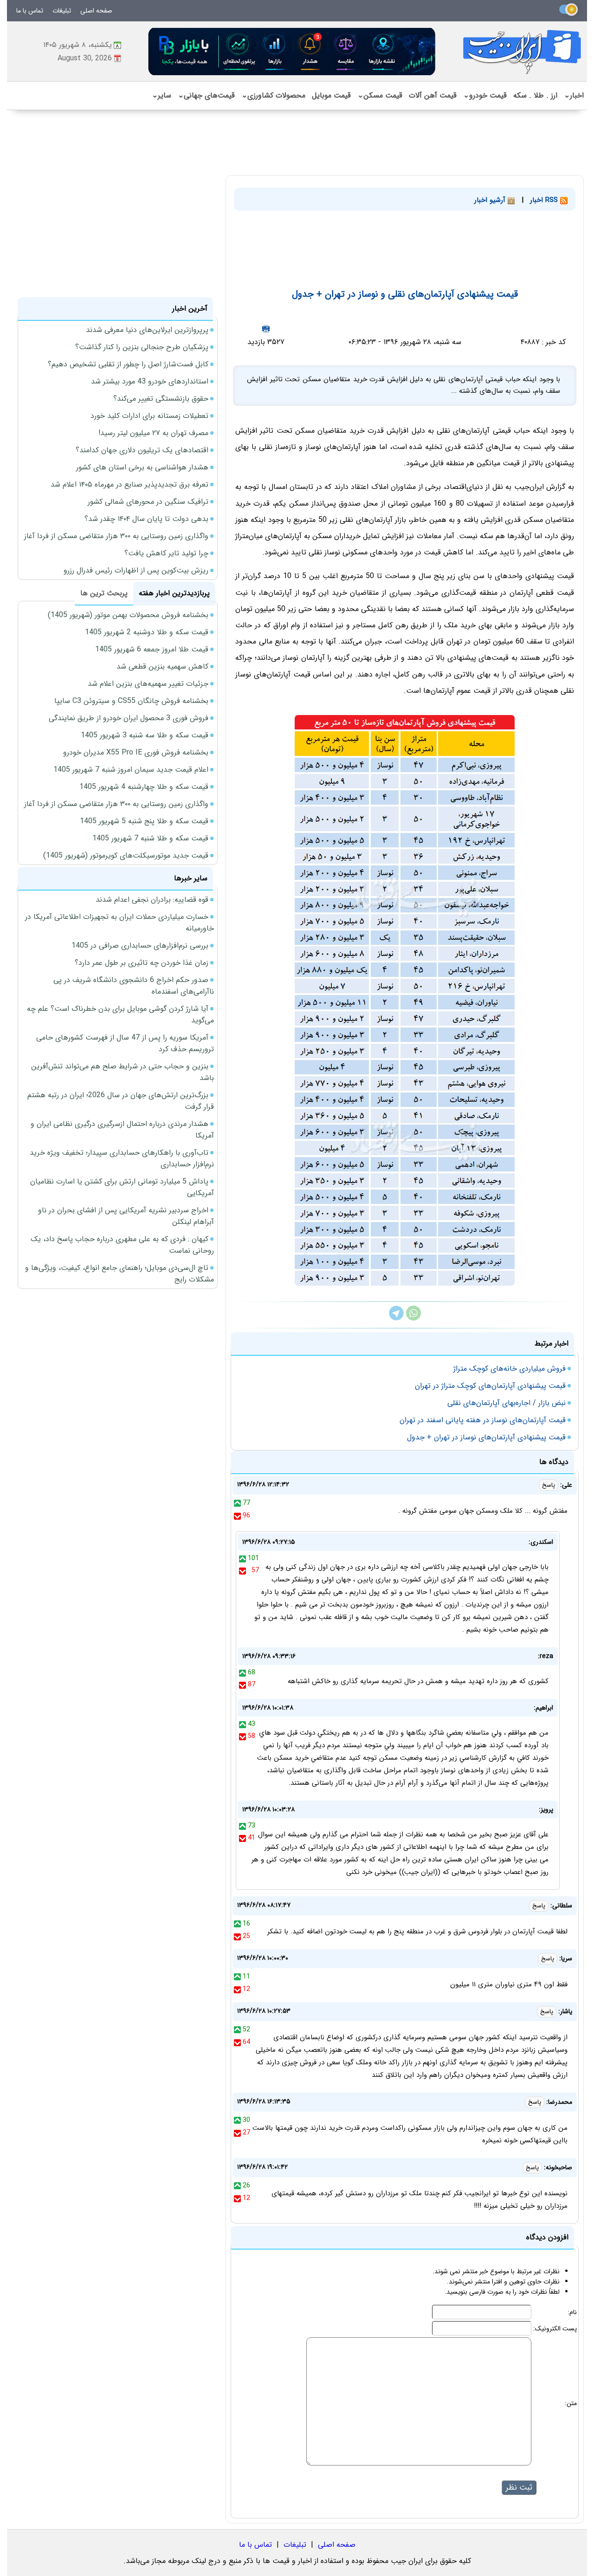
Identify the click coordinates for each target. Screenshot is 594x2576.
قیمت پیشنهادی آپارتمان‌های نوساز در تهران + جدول (486, 1437)
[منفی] (237, 1516)
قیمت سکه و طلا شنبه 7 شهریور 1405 (150, 838)
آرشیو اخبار (491, 200)
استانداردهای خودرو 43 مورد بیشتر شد (150, 381)
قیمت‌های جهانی (206, 95)
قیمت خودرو (485, 95)
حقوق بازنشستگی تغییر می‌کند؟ (161, 399)
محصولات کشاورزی (273, 95)
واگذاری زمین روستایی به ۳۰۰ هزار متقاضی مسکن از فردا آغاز (116, 536)
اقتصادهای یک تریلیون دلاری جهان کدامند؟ (142, 450)
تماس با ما (30, 11)
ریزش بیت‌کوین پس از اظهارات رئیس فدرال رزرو (136, 570)
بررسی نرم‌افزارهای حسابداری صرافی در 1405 (140, 946)
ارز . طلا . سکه (535, 95)
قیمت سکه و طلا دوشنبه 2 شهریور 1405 (147, 632)
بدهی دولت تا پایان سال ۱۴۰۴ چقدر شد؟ (146, 519)
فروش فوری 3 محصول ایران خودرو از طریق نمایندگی (129, 718)
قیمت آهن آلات (433, 95)
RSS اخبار (545, 200)
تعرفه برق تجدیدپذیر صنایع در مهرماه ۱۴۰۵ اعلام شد (129, 485)
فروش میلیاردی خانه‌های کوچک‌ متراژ (510, 1369)
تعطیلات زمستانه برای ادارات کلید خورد (149, 416)
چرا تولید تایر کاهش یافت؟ (166, 553)
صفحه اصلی (96, 11)
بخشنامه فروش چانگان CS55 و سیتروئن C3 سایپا (131, 701)
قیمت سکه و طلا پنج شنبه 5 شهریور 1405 (144, 821)
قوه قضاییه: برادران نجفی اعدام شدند (152, 900)
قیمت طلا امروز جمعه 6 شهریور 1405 (152, 649)
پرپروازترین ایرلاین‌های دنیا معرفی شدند (147, 330)
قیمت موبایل (331, 95)
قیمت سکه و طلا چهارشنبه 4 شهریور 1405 (144, 787)
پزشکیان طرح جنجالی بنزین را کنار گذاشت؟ (142, 347)
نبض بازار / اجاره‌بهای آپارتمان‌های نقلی (507, 1403)
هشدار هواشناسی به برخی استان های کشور (142, 467)
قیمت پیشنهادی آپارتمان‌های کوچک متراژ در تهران (490, 1386)
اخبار (574, 95)
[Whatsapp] (413, 1318)
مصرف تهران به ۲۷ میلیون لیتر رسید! (153, 433)
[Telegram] (396, 1318)
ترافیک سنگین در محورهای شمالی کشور (148, 502)
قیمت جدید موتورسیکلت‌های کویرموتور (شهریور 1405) (126, 855)
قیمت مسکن (380, 95)
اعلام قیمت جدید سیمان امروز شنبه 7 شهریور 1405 (131, 770)
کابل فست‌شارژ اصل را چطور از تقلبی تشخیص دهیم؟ (128, 364)
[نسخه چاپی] (266, 329)
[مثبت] (237, 1503)
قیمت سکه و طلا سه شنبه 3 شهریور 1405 (145, 735)
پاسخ (549, 1485)
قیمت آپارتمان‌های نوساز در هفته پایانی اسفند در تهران (483, 1420)
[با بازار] (292, 51)
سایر (161, 95)
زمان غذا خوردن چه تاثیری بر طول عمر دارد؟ (142, 963)
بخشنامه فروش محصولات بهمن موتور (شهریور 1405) (128, 615)
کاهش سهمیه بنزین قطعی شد (162, 667)
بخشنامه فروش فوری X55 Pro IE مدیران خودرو (136, 752)
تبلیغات (62, 11)
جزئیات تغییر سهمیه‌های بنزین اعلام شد (148, 684)
